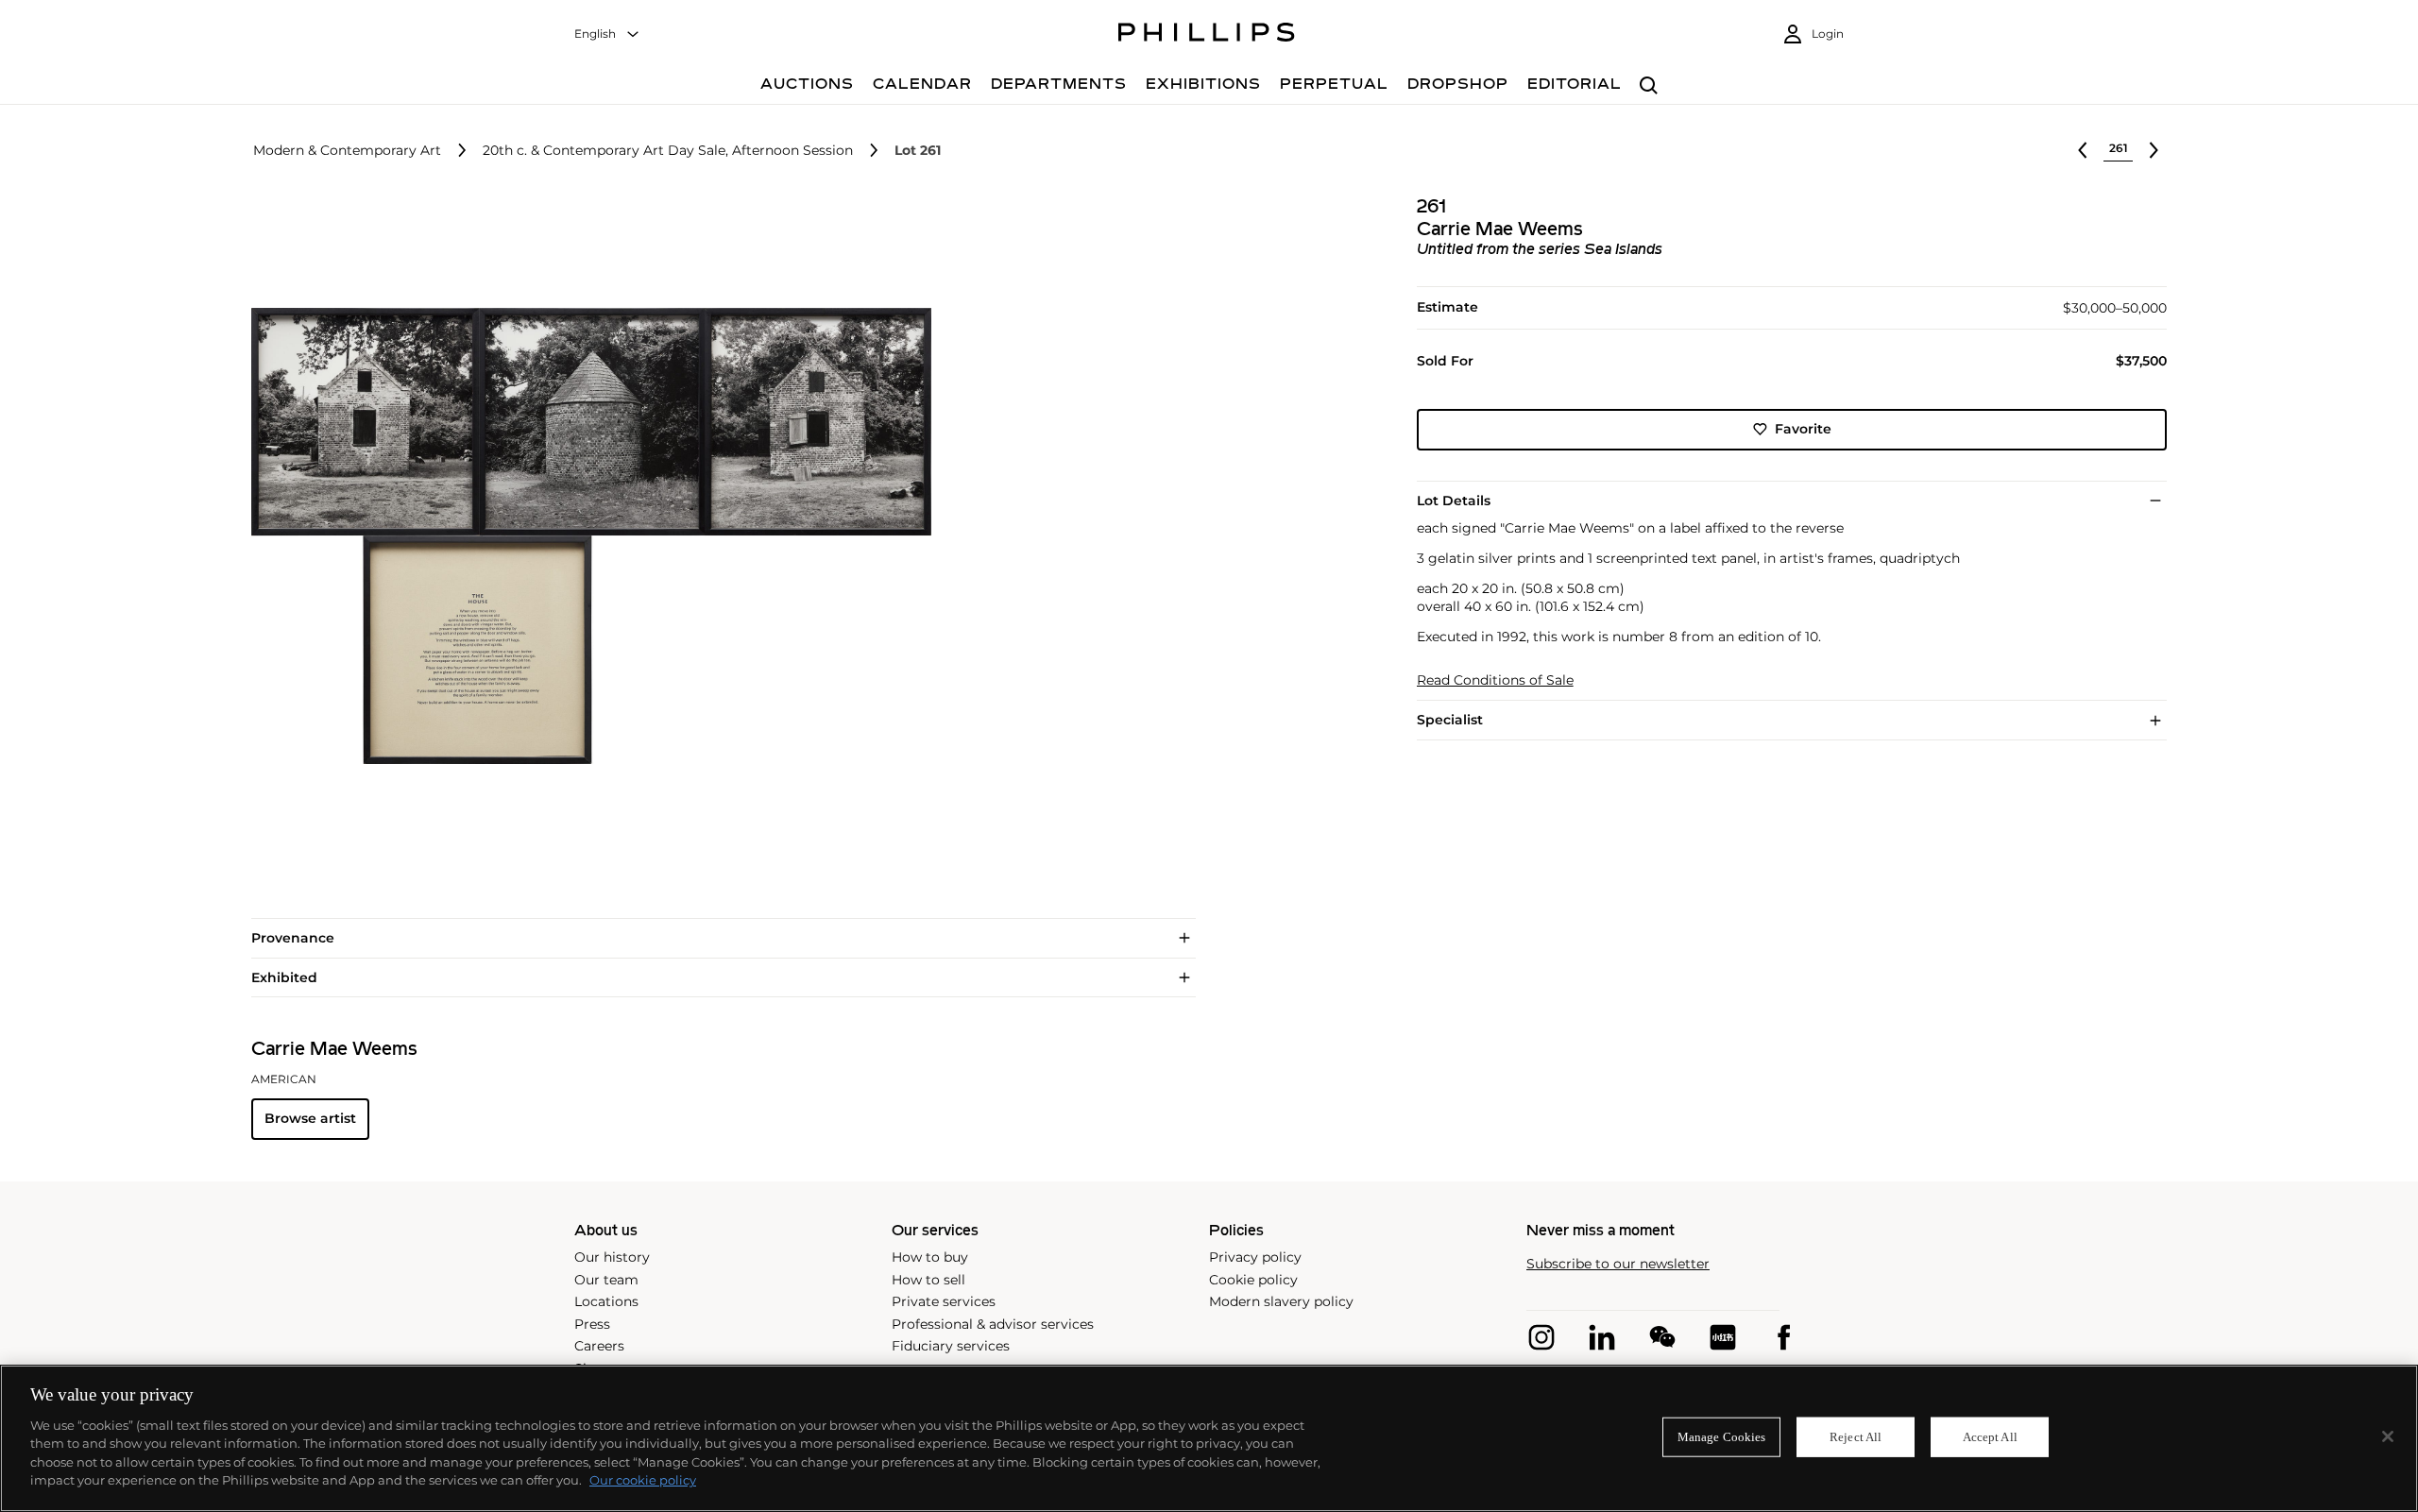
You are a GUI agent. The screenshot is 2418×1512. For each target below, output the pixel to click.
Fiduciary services (951, 1346)
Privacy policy (1255, 1257)
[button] (586, 536)
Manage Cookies (1722, 1437)
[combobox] (607, 34)
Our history (612, 1257)
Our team (606, 1280)
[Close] (2388, 1436)
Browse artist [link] (310, 1118)
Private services (944, 1301)
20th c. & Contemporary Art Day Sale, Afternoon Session (668, 151)
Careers (599, 1346)
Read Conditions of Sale (1495, 680)
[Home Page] (1207, 35)
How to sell (928, 1280)
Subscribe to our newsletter (1618, 1264)
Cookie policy (1253, 1280)
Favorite (1803, 429)
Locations (606, 1301)
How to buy (930, 1257)
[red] (1723, 1337)
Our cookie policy (643, 1480)
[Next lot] (2154, 150)
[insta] (1541, 1337)
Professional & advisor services (993, 1324)
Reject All (1856, 1437)
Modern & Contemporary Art (347, 151)
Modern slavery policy (1281, 1301)
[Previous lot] (2083, 150)
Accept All (1990, 1437)
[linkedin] (1602, 1337)
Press (592, 1324)
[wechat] (1662, 1337)
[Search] (1649, 86)
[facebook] (1783, 1337)
